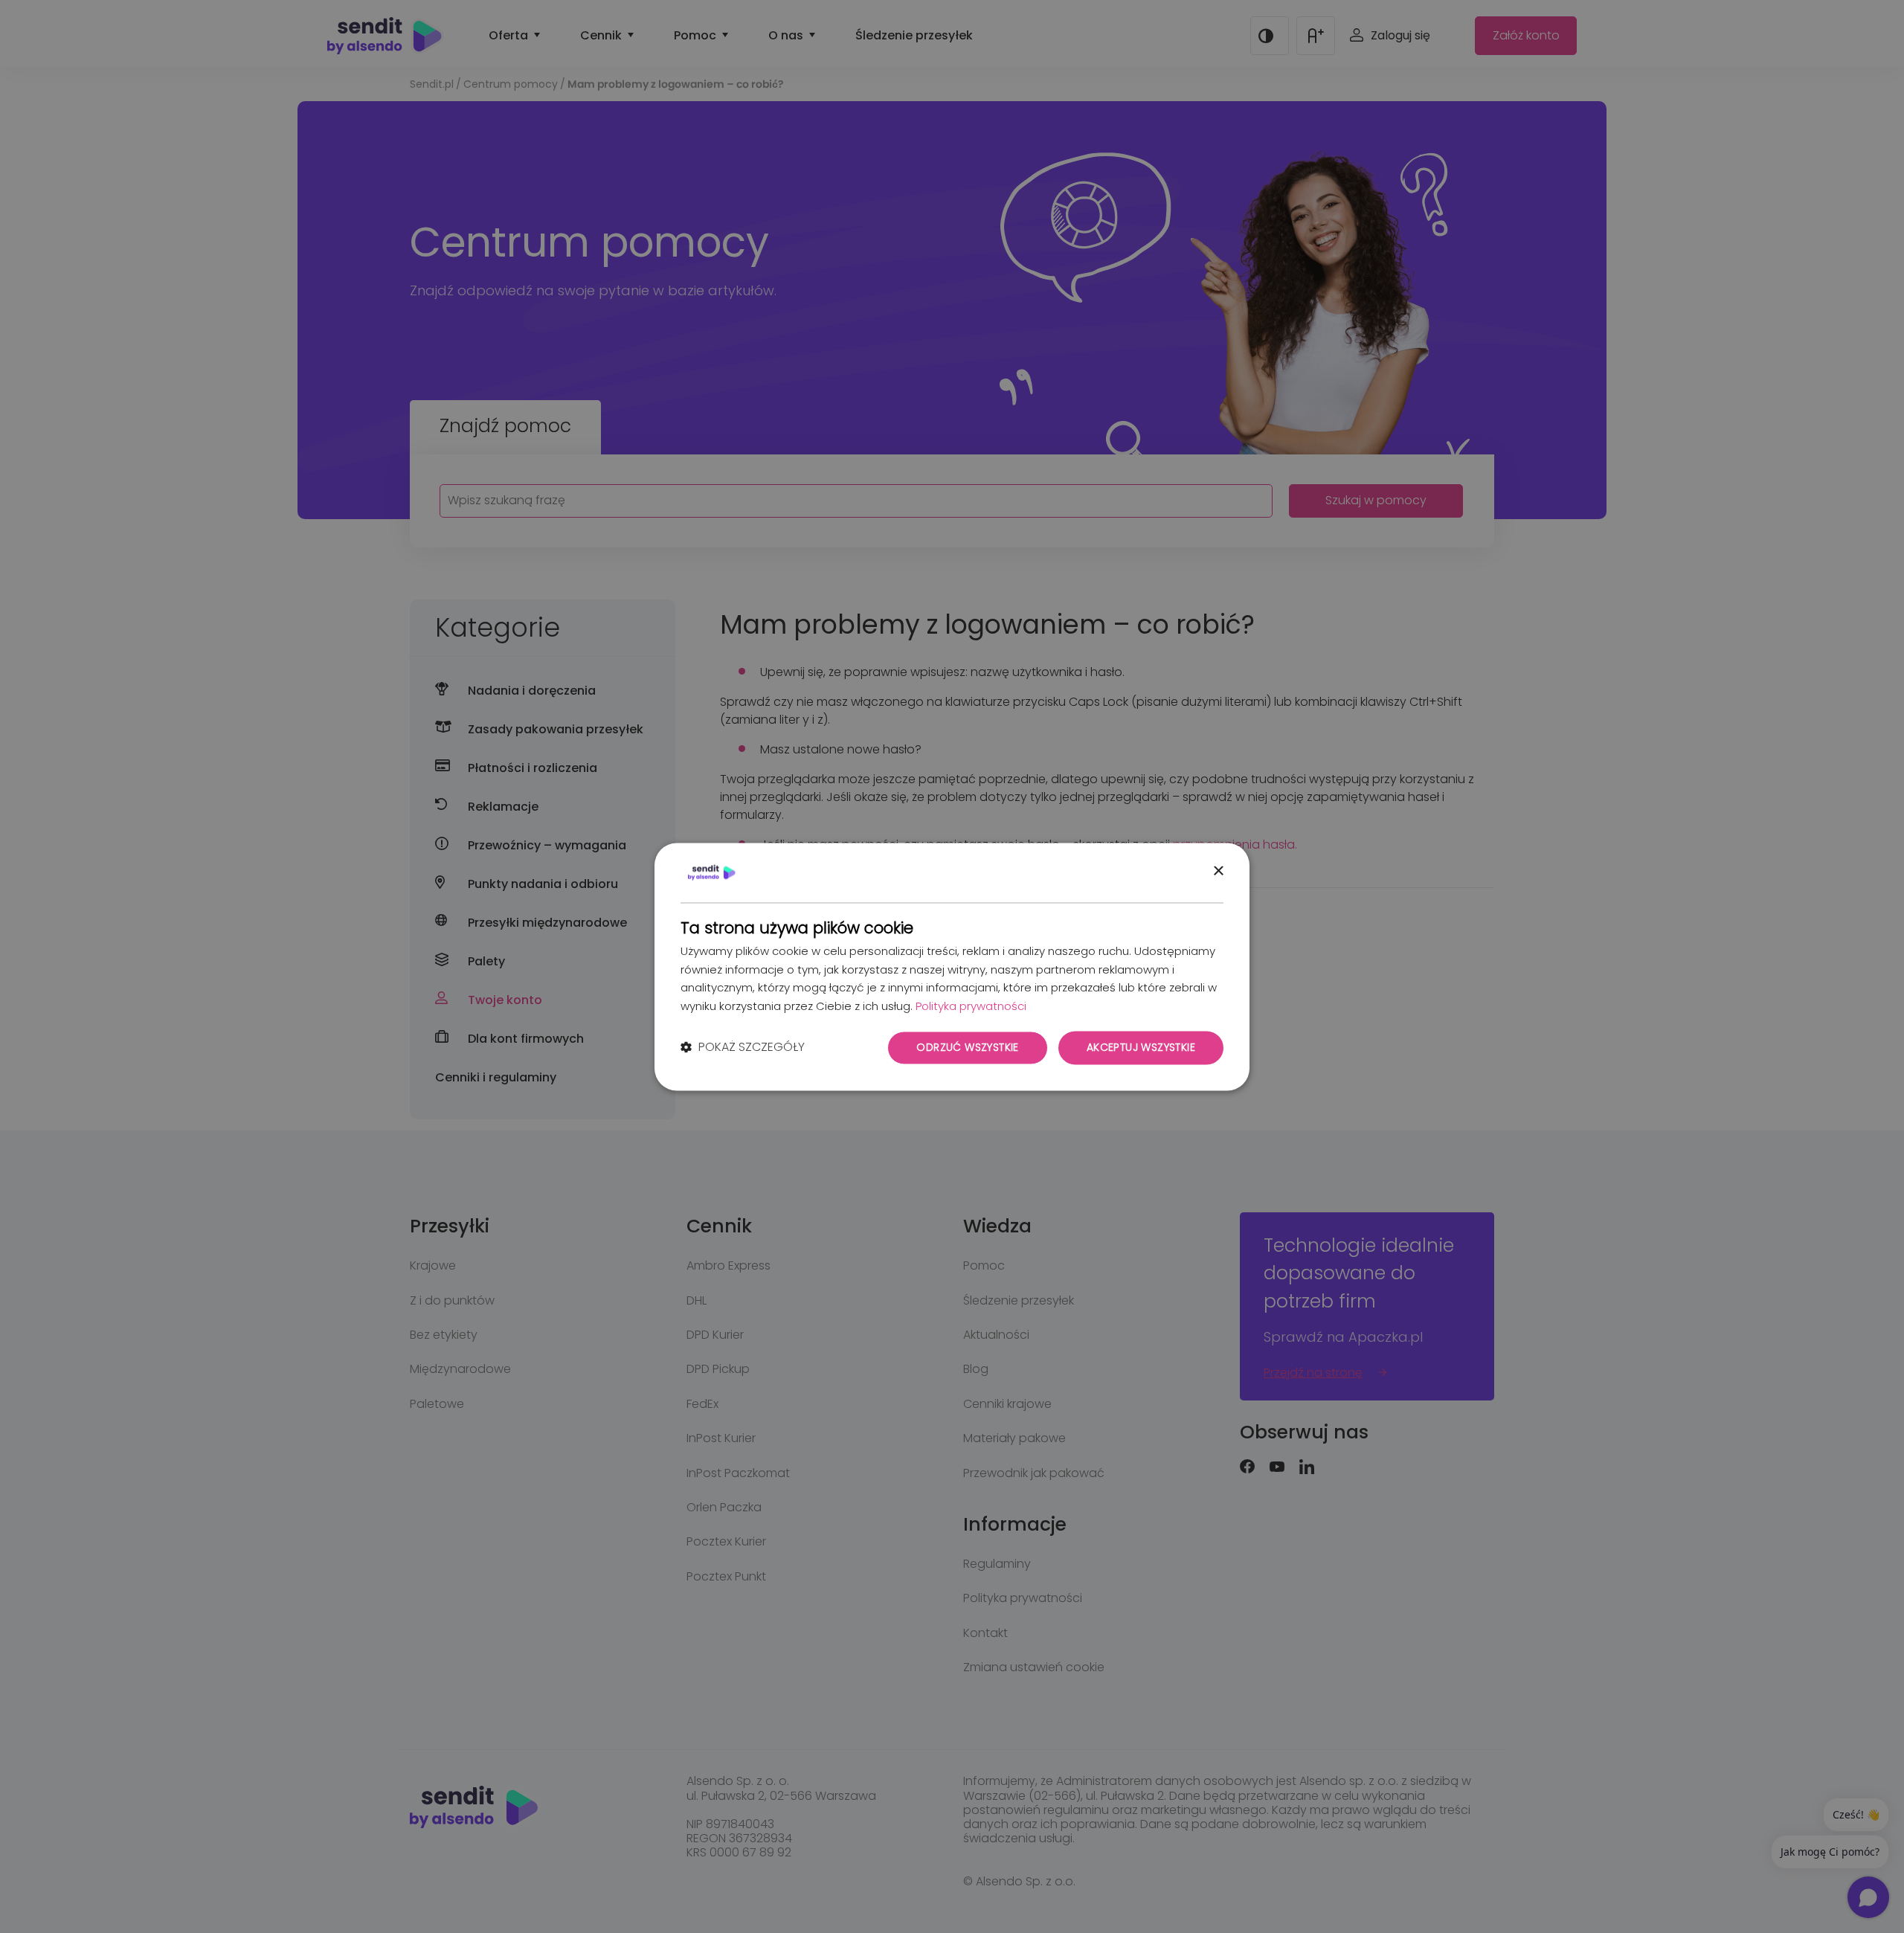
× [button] (1218, 871)
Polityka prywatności (971, 1007)
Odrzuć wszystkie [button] (967, 1047)
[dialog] (952, 966)
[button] (743, 1048)
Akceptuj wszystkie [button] (1141, 1047)
